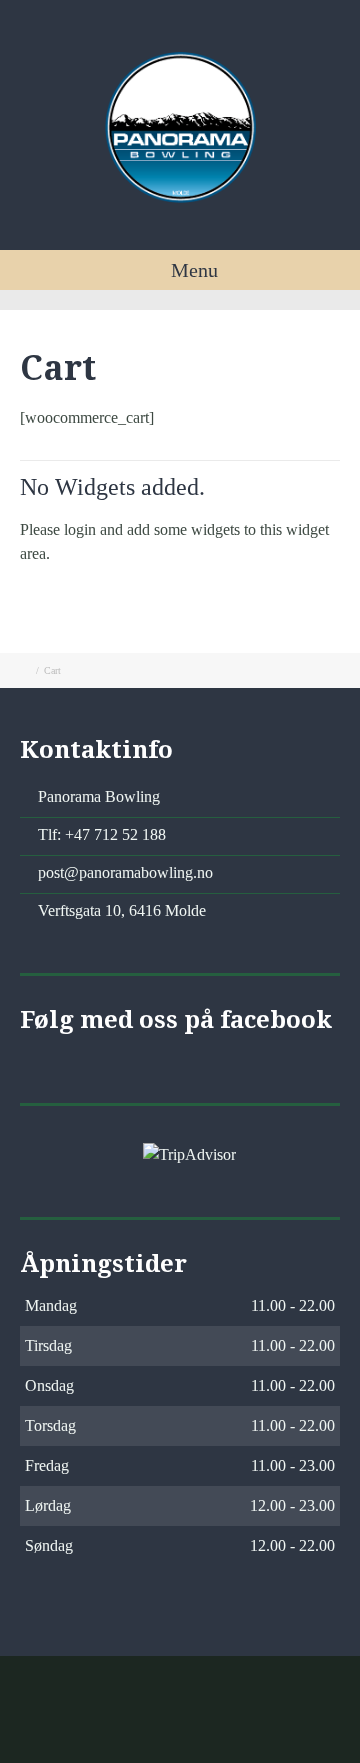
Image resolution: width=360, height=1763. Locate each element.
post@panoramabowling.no (125, 872)
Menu (192, 270)
